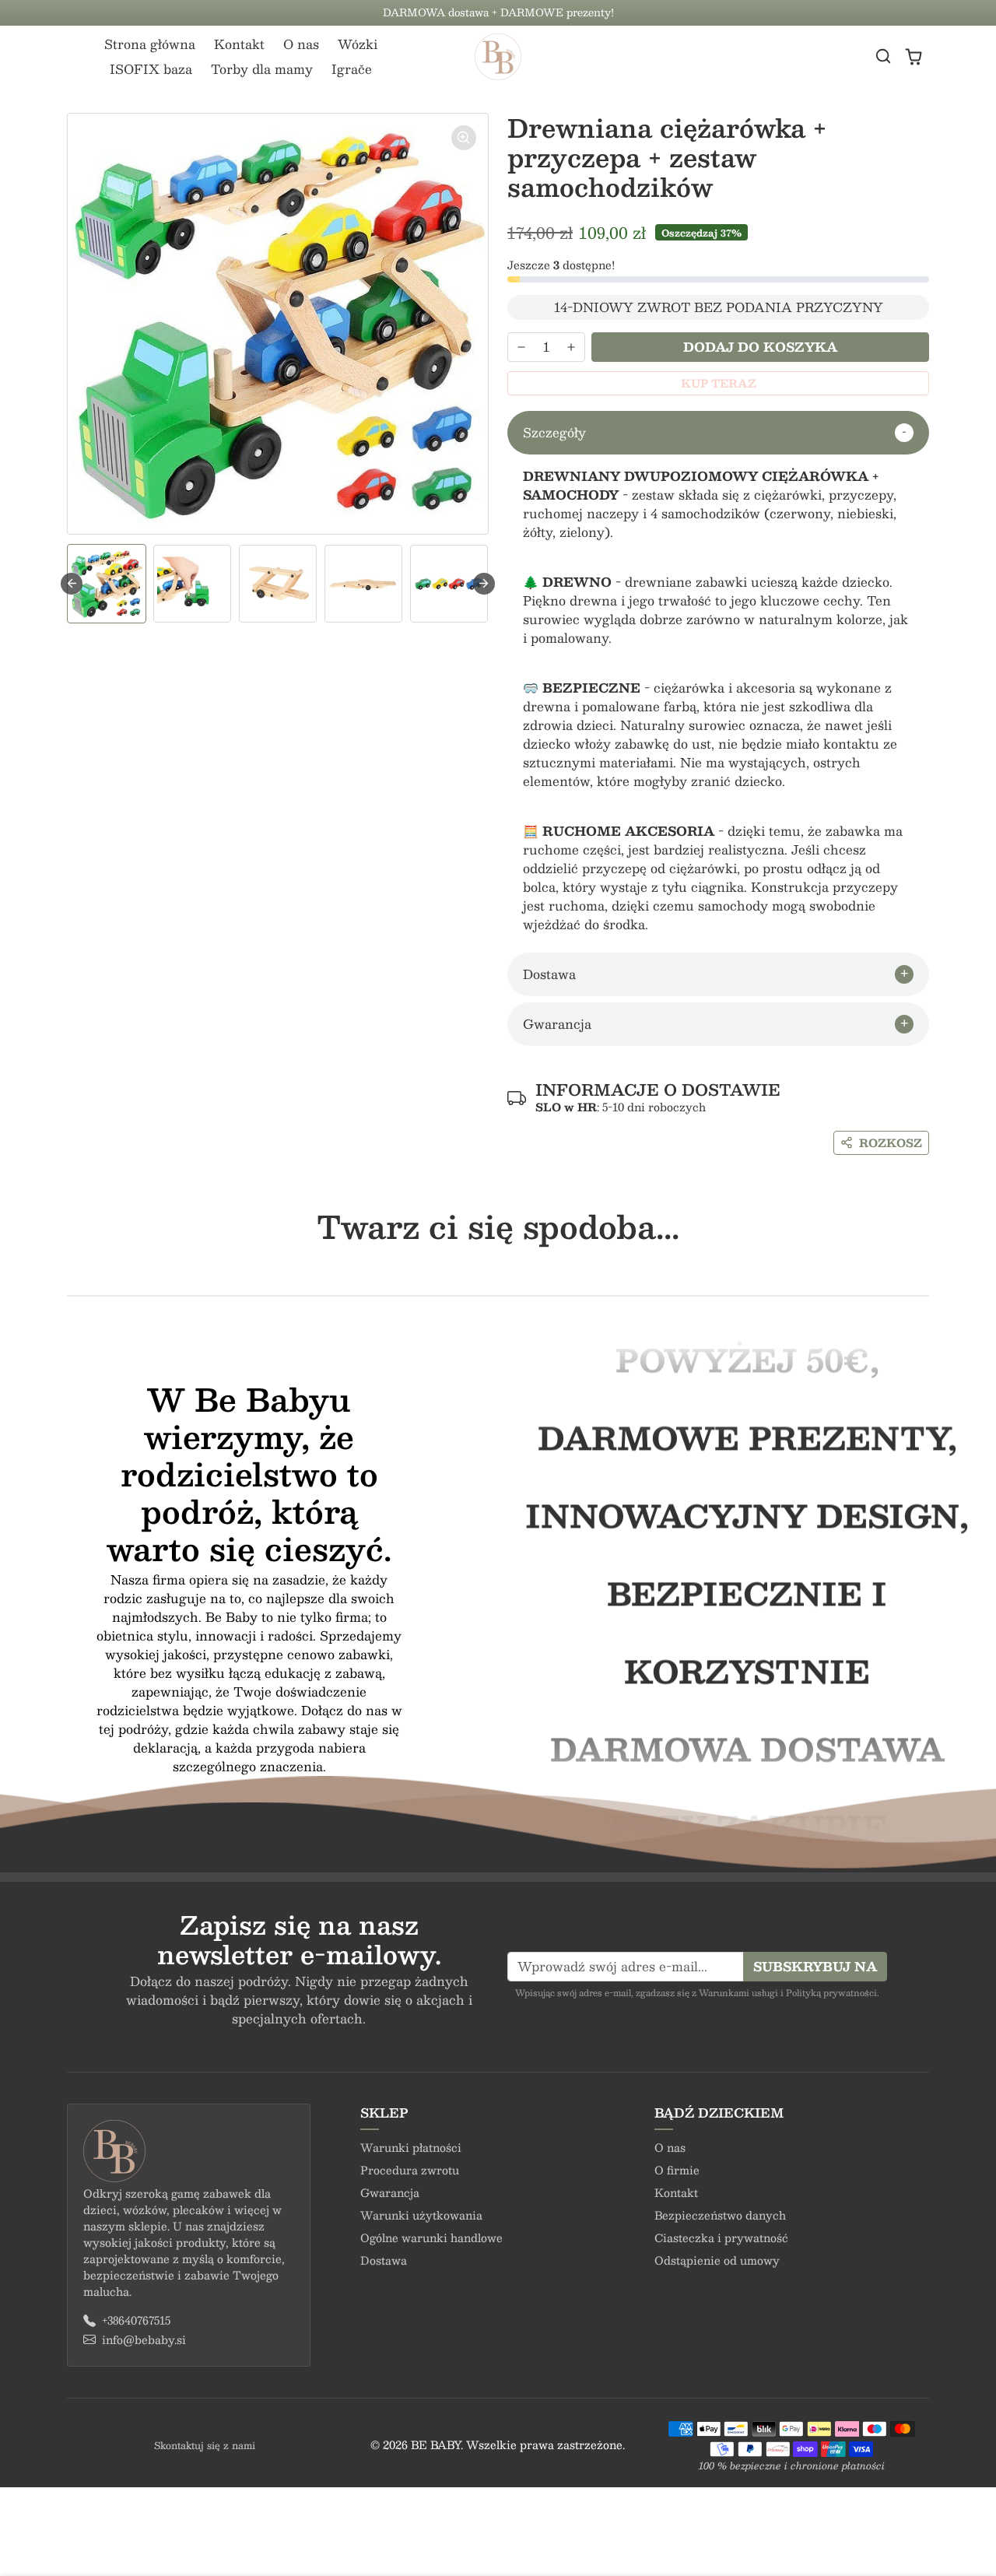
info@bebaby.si (144, 2340)
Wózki (358, 44)
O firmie (677, 2170)
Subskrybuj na (815, 1966)
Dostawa (384, 2260)
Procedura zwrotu (410, 2170)
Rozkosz (891, 1142)
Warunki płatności (411, 2147)
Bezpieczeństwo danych (720, 2215)
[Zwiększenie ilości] (571, 347)
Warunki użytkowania (421, 2215)
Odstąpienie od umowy (717, 2260)
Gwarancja (390, 2192)
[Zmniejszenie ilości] (521, 347)
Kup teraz (719, 383)
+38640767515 (136, 2320)
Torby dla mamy (262, 69)
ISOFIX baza (151, 69)
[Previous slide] (68, 1272)
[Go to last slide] (72, 584)
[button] (883, 56)
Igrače (352, 69)
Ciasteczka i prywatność (721, 2237)
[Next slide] (484, 584)
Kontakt (239, 44)
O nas (301, 44)
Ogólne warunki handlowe (431, 2237)
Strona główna (150, 44)
